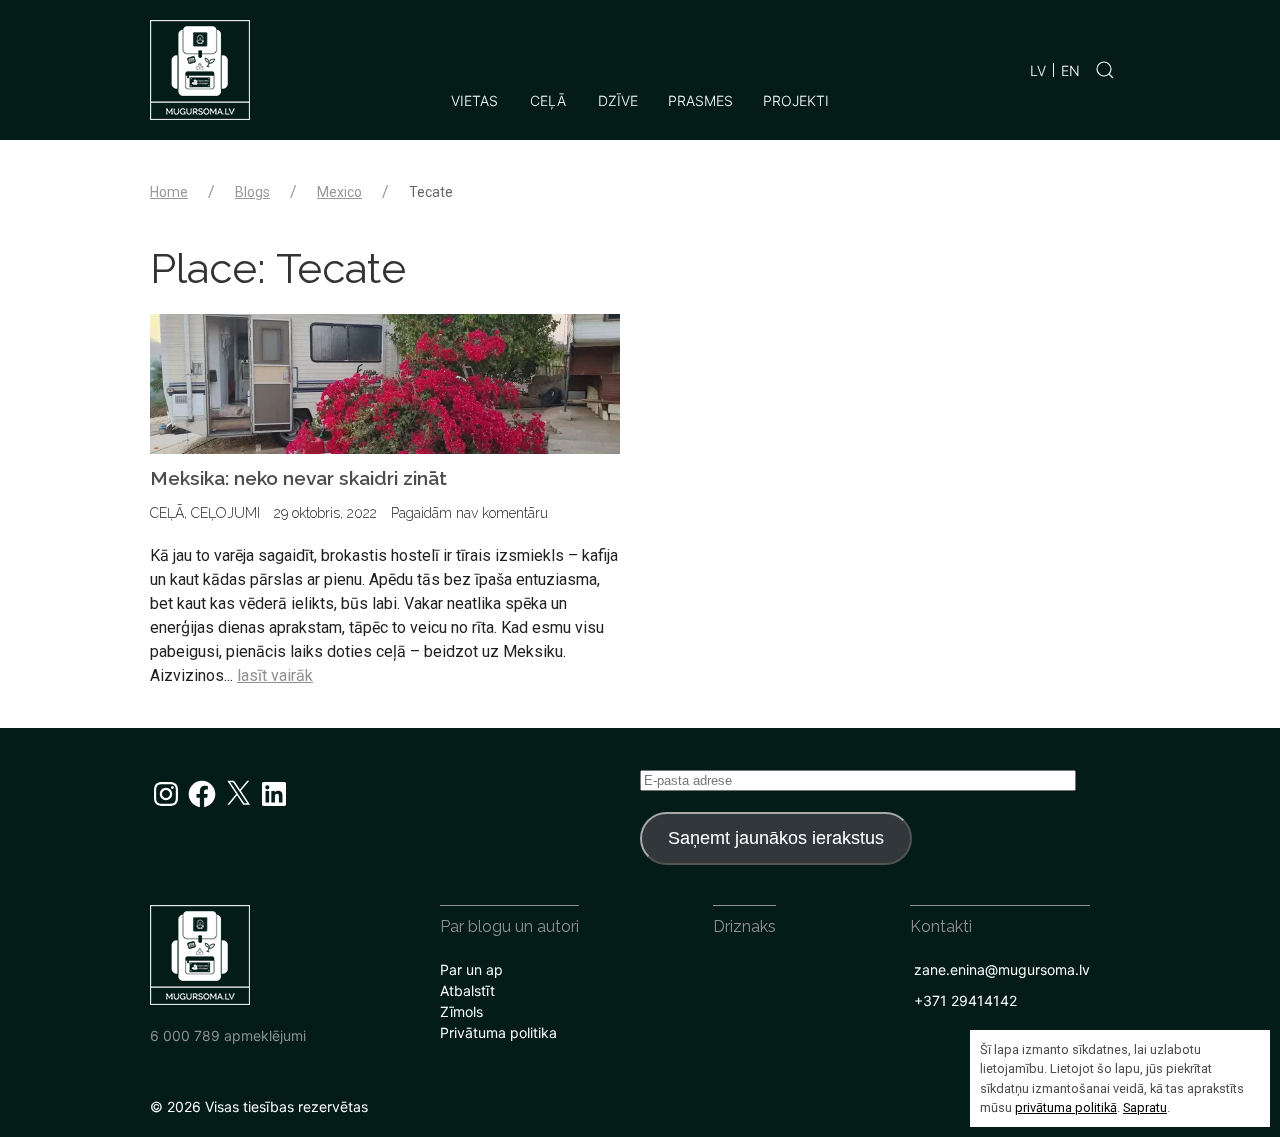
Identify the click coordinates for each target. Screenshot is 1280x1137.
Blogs (252, 192)
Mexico (339, 192)
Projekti (796, 100)
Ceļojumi (225, 513)
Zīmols (461, 1011)
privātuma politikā (1066, 1107)
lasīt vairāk (275, 675)
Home (169, 192)
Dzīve (618, 100)
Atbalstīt (467, 990)
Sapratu (1145, 1107)
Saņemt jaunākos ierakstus (776, 838)
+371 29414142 (965, 1000)
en (1070, 70)
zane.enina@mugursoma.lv (1002, 969)
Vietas (474, 100)
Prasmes (700, 100)
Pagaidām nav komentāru (469, 513)
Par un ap (471, 969)
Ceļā (548, 100)
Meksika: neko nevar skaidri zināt (298, 478)
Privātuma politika (498, 1032)
